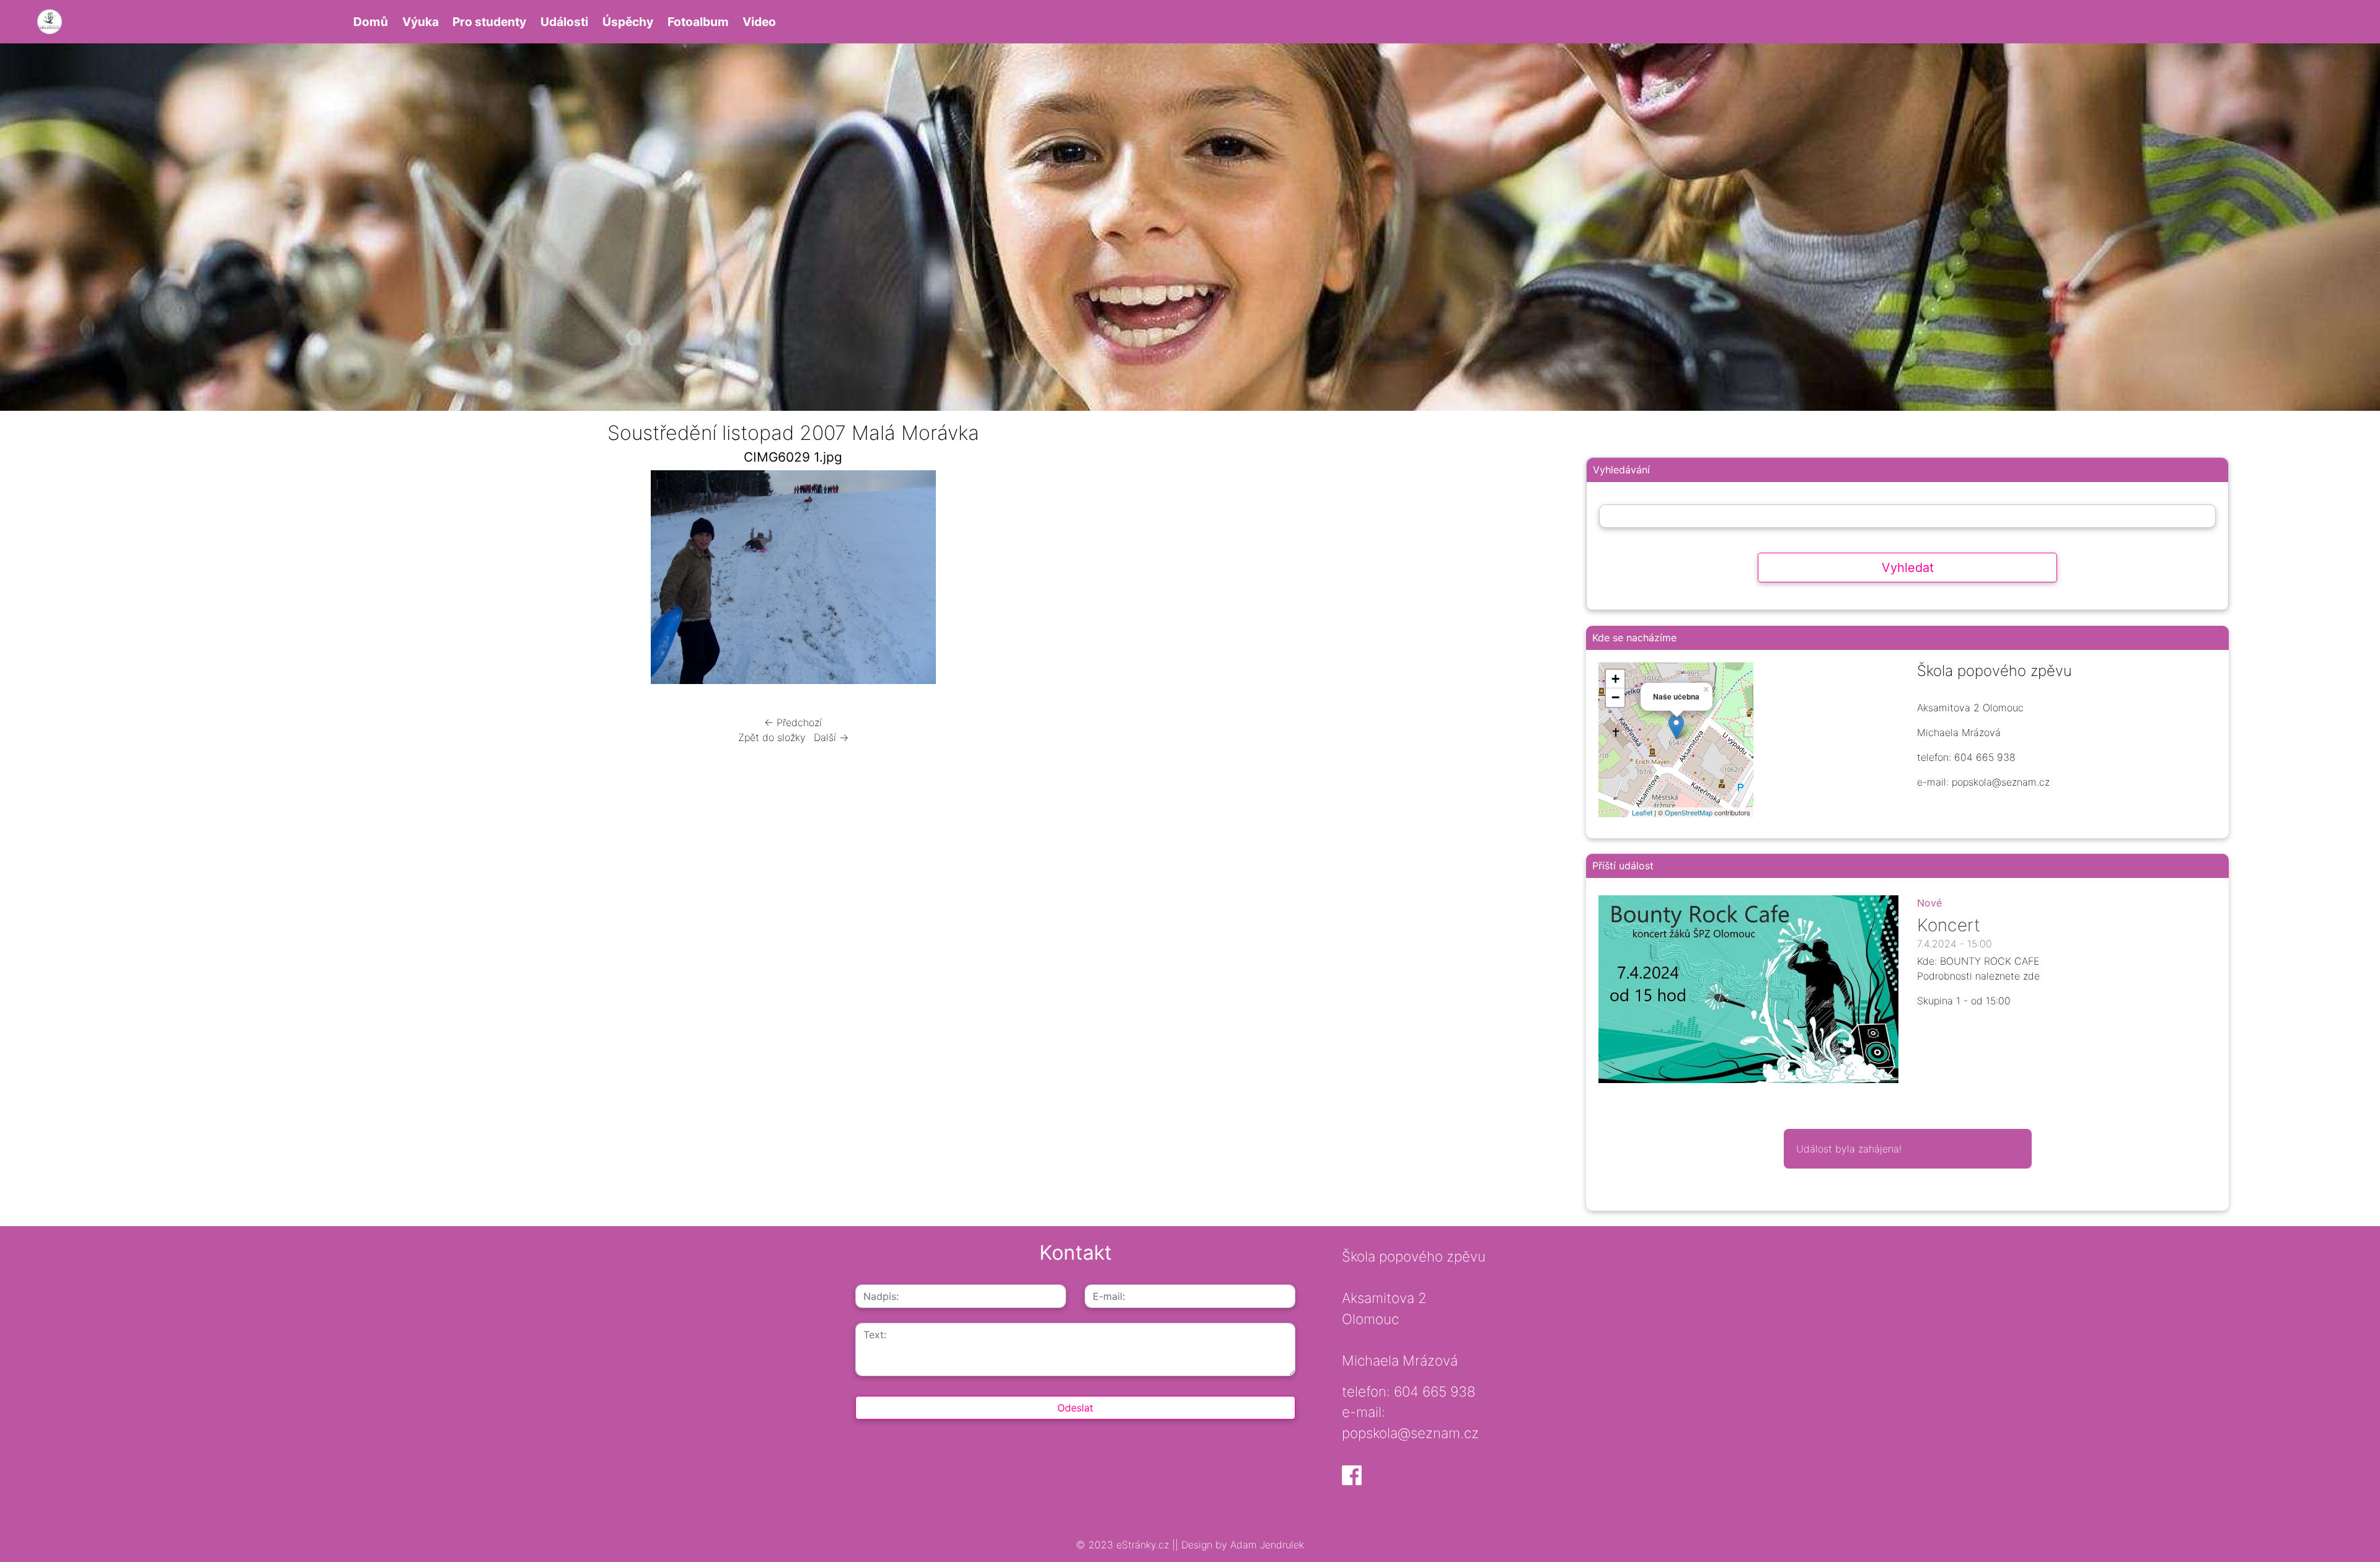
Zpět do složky (772, 737)
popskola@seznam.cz (1410, 1433)
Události (564, 22)
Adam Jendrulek (1266, 1545)
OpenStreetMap (1689, 812)
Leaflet (1642, 812)
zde (2031, 976)
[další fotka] (1126, 580)
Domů (371, 22)
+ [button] (1615, 679)
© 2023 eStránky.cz (1124, 1545)
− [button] (1615, 697)
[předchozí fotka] (460, 580)
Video (759, 22)
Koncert (1949, 925)
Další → (831, 737)
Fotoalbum (698, 22)
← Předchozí (793, 722)
